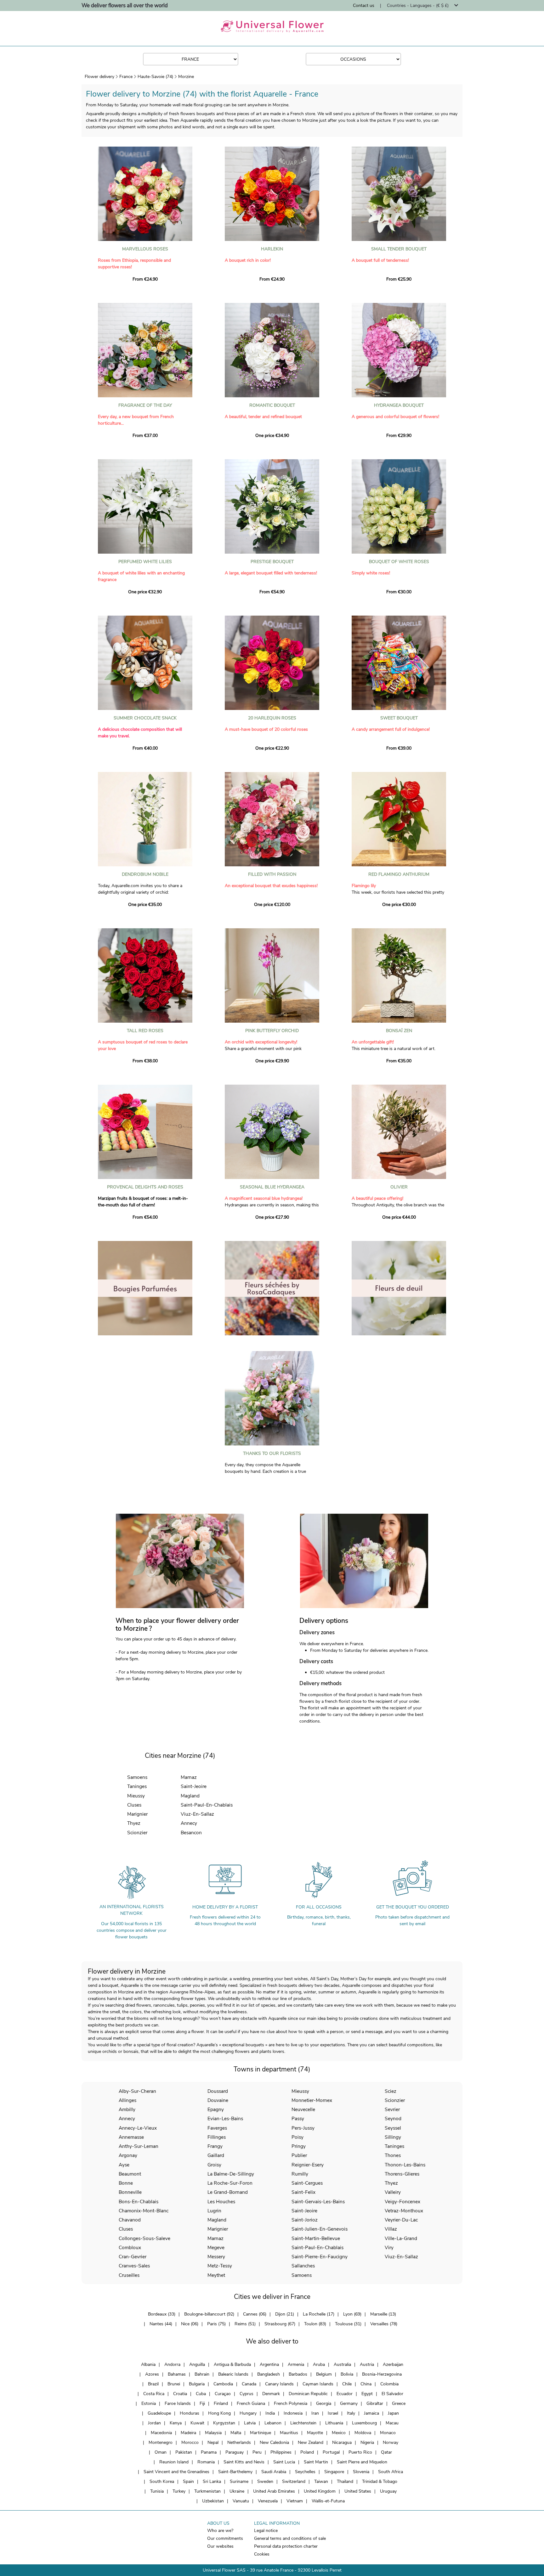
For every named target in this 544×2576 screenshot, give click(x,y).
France (126, 77)
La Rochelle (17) (319, 2314)
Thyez (134, 1823)
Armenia (296, 2364)
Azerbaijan (393, 2364)
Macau (392, 2423)
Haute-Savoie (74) (155, 77)
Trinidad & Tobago (380, 2481)
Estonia (149, 2403)
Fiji (202, 2403)
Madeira (188, 2433)
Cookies (262, 2554)
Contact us (364, 6)
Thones (393, 2155)
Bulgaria (197, 2384)
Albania (148, 2364)
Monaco (388, 2433)
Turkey (179, 2491)
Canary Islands (279, 2384)
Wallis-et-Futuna (328, 2501)
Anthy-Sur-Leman (139, 2146)
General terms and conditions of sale (290, 2538)
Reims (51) (245, 2324)
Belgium (324, 2374)
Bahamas (177, 2374)
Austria (367, 2364)
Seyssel (393, 2128)
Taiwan (321, 2481)
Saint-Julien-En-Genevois (320, 2229)
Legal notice (266, 2531)
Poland (307, 2452)
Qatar (386, 2452)
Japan (393, 2413)
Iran (315, 2413)
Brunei (174, 2384)
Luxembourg (364, 2423)
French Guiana (251, 2403)
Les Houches (221, 2202)
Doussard (218, 2091)
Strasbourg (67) (280, 2324)
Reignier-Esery (308, 2165)
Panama (209, 2452)
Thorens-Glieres (402, 2174)
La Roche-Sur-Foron (230, 2183)
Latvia (250, 2423)
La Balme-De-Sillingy (231, 2174)
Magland (190, 1796)
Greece (399, 2403)
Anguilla (197, 2364)
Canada (249, 2384)
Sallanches (303, 2266)
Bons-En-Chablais (139, 2202)
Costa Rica (154, 2394)
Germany (349, 2403)
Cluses (134, 1805)
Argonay (128, 2155)
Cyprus (246, 2394)
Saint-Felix (303, 2192)
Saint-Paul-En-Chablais (207, 1805)
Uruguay (388, 2491)
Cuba (201, 2394)
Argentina (269, 2364)
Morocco (190, 2442)
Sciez (391, 2091)
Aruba (319, 2364)
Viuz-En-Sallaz (197, 1814)
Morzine (186, 77)
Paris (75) (216, 2324)
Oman (161, 2452)
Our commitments (225, 2538)
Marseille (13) (383, 2314)
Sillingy (393, 2137)
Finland (221, 2403)
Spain (188, 2481)
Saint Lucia (284, 2462)
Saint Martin (316, 2462)
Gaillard (216, 2155)
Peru (257, 2452)
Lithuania (334, 2423)
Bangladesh (269, 2374)
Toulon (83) (315, 2324)
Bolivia (347, 2374)
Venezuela (268, 2501)
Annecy (189, 1823)
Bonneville (130, 2192)
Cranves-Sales (134, 2266)
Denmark (271, 2394)
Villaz (391, 2229)
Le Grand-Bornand (228, 2192)
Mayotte (315, 2433)
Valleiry (393, 2192)
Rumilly (300, 2174)
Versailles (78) (384, 2324)
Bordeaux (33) (162, 2314)
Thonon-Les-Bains (405, 2165)
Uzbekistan (213, 2501)
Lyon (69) (352, 2314)
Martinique (261, 2433)
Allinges (127, 2100)
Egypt (367, 2394)
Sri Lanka (212, 2481)
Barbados (298, 2374)
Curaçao (223, 2394)
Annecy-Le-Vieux (138, 2128)
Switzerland (294, 2481)
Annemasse (131, 2137)
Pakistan (184, 2452)
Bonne (126, 2183)
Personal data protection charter (286, 2546)
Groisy (214, 2165)
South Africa (391, 2472)
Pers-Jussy (303, 2128)
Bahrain (202, 2374)
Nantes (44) (161, 2324)
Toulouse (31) (348, 2324)
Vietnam (295, 2501)
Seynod (393, 2118)
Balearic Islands (233, 2374)
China (366, 2384)
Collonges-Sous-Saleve (144, 2238)
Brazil (153, 2384)
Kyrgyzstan (224, 2423)
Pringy (299, 2146)
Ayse (124, 2165)
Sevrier (392, 2109)
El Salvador (392, 2394)
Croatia (180, 2394)
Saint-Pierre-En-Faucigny (320, 2257)
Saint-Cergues (307, 2183)
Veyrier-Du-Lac (401, 2220)
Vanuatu (241, 2501)
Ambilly (127, 2109)
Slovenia (361, 2472)
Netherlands (239, 2442)
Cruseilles (129, 2275)
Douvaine (218, 2100)
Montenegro (161, 2442)
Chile (347, 2384)
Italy (351, 2413)
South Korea (162, 2481)
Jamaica (371, 2413)
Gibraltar (375, 2403)
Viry (389, 2247)
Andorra (172, 2364)
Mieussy (136, 1796)
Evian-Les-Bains (225, 2118)
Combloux (130, 2247)
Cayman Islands (318, 2384)
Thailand (345, 2481)
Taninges (137, 1786)
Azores (152, 2374)
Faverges (217, 2128)
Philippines (281, 2452)
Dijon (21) (285, 2314)
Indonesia (293, 2413)
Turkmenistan (207, 2491)
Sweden (265, 2481)
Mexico (339, 2433)
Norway (391, 2442)
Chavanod (130, 2220)
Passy (298, 2118)
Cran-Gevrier (133, 2257)
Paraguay (235, 2452)
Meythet (216, 2275)
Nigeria (367, 2442)
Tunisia (157, 2491)
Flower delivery (99, 77)
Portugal (331, 2452)
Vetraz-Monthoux (404, 2211)
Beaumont (130, 2174)
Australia (342, 2364)
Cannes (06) (255, 2314)
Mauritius (289, 2433)
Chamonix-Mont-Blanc (144, 2211)
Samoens (137, 1777)
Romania (206, 2462)
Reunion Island (174, 2462)
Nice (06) (190, 2324)
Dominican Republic (308, 2394)
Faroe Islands (178, 2403)
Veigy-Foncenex (402, 2202)
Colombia (389, 2384)
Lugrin (214, 2211)
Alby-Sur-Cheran (137, 2091)
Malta (236, 2433)
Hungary (248, 2413)
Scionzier (137, 1833)
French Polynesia (291, 2403)
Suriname (239, 2481)
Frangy (215, 2146)
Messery (216, 2257)
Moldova (363, 2433)
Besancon (191, 1833)
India (270, 2413)
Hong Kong (219, 2413)
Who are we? (220, 2531)
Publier (299, 2155)
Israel (333, 2413)
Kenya (176, 2423)
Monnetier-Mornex (312, 2100)
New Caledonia (274, 2442)
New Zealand (311, 2442)
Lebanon (273, 2423)
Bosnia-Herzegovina (382, 2374)
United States (358, 2491)
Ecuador (345, 2394)
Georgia (324, 2403)
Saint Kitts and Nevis (244, 2462)
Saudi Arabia (274, 2472)
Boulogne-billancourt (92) (209, 2314)
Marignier (137, 1814)
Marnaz (189, 1777)
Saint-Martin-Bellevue (316, 2238)
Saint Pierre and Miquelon (362, 2462)
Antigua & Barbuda (232, 2364)
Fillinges (217, 2137)
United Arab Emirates (274, 2491)
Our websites (220, 2546)
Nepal (213, 2442)
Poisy (297, 2137)
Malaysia (213, 2433)
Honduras (190, 2413)
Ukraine (237, 2491)
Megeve (216, 2247)
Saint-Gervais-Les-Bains (318, 2202)
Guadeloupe (159, 2413)
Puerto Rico (360, 2452)
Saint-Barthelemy (235, 2472)
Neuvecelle (303, 2109)
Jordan (154, 2423)
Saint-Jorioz (305, 2220)
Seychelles (305, 2472)
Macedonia (161, 2433)
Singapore (334, 2472)
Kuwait (197, 2423)
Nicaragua (342, 2442)
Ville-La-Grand (401, 2238)
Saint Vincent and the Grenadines (176, 2472)
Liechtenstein (303, 2423)
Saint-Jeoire (194, 1786)
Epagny (216, 2109)
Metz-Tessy (220, 2266)
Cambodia (223, 2384)
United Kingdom (320, 2491)
